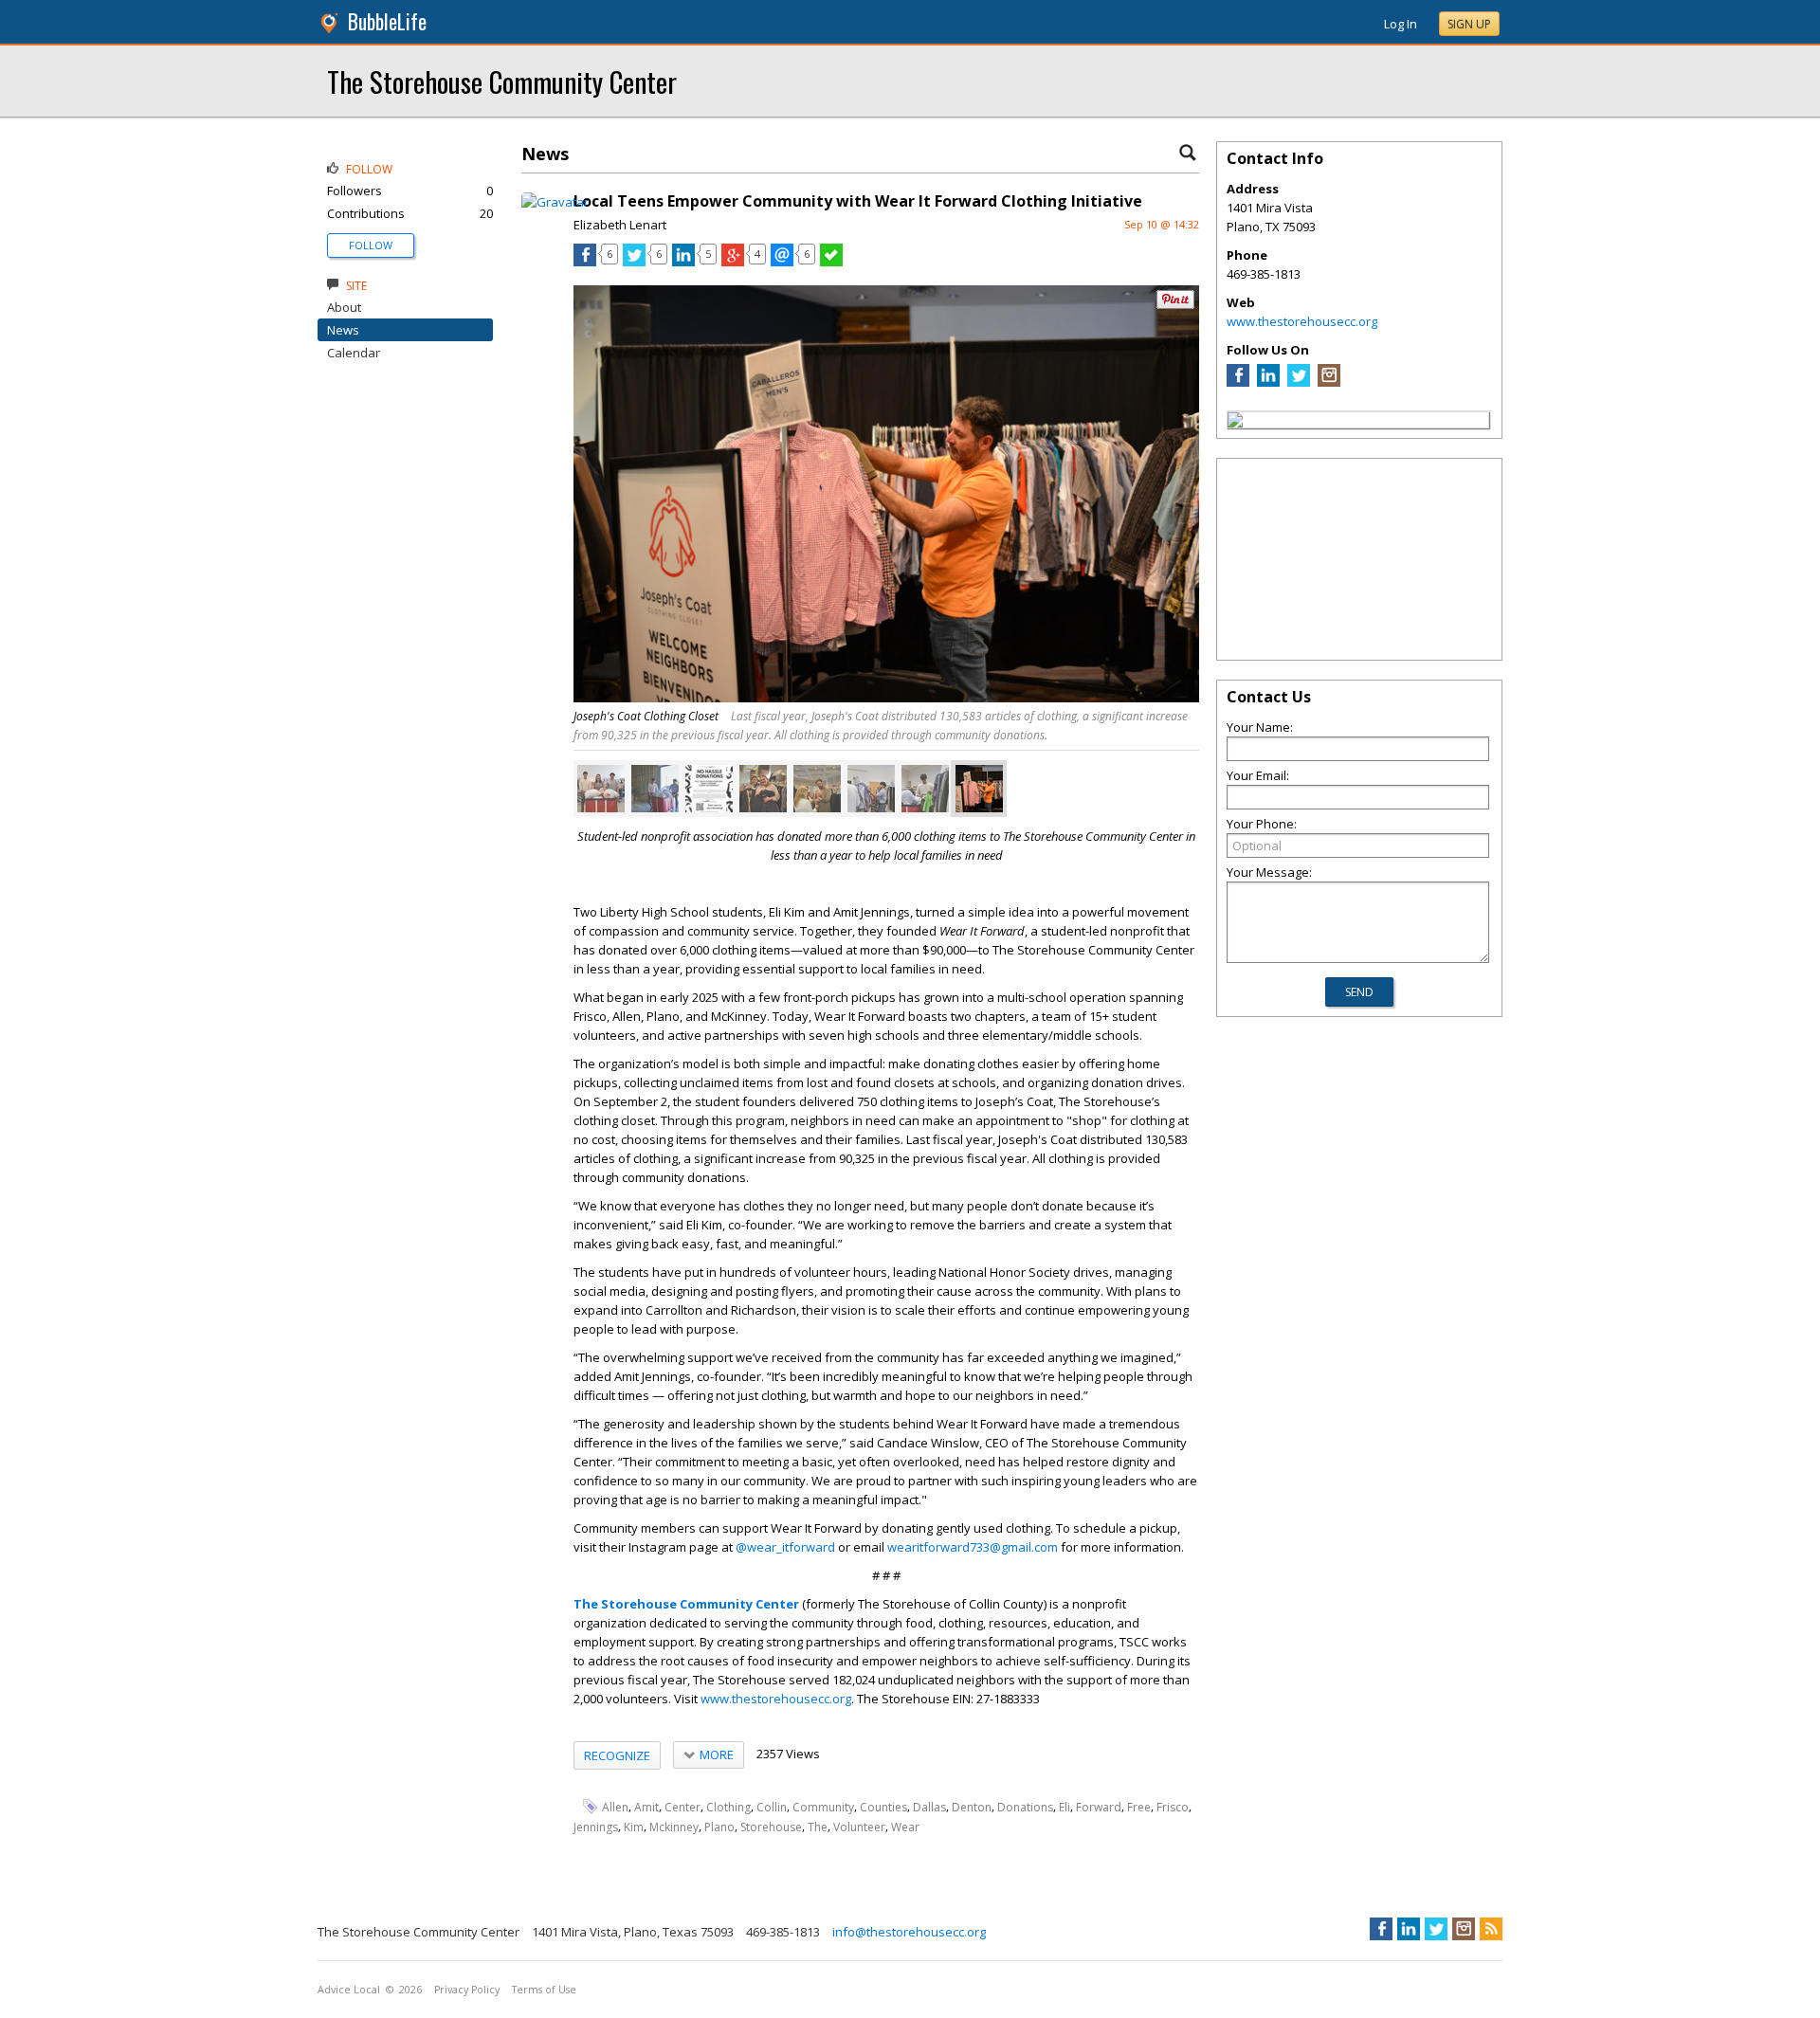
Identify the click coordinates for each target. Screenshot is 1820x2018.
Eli (1065, 1807)
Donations (1025, 1807)
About (344, 307)
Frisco (1173, 1807)
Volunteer (859, 1827)
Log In (1401, 24)
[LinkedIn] (1268, 382)
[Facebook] (1238, 382)
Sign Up (1469, 24)
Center (682, 1807)
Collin (772, 1807)
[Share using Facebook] (585, 262)
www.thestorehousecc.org (776, 1699)
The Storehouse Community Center (502, 81)
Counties (883, 1807)
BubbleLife (387, 21)
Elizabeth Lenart (620, 225)
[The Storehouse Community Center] (1235, 423)
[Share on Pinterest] (1175, 305)
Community (823, 1807)
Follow (371, 245)
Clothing (728, 1807)
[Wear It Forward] (601, 789)
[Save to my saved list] (831, 262)
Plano (719, 1827)
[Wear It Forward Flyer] (709, 789)
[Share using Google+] (733, 262)
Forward (1099, 1807)
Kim (634, 1827)
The (818, 1827)
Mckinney (674, 1827)
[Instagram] (1329, 382)
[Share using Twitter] (634, 262)
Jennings (596, 1827)
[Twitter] (1299, 382)
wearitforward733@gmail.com (973, 1547)
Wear (905, 1827)
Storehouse (771, 1827)
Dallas (929, 1807)
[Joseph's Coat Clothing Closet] (763, 789)
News (343, 330)
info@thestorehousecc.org (909, 1932)
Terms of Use (544, 1990)
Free (1139, 1807)
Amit (646, 1807)
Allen (615, 1807)
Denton (972, 1807)
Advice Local (349, 1990)
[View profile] (555, 202)
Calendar (354, 353)
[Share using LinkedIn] (683, 262)
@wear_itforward (785, 1547)
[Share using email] (782, 262)
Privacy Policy (467, 1990)
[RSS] (1491, 1929)
